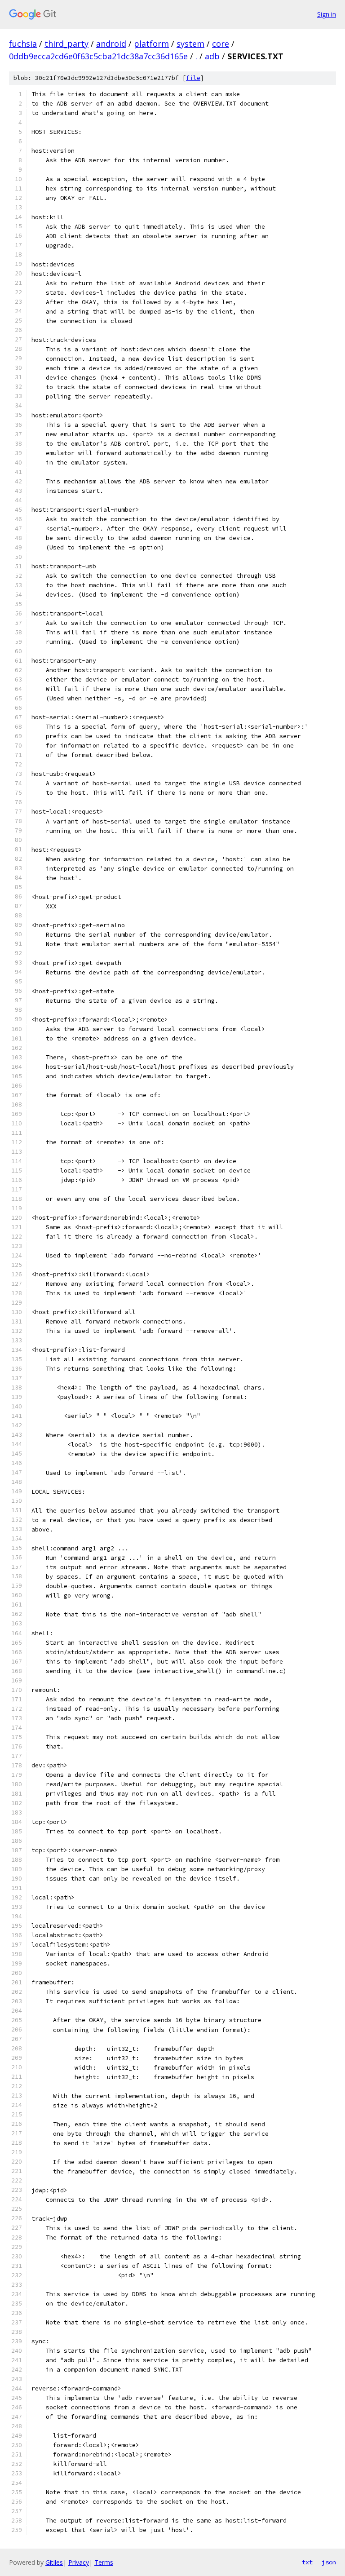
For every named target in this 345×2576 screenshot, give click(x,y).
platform (151, 44)
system (190, 44)
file (193, 78)
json (329, 2562)
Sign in (327, 14)
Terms (104, 2562)
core (221, 44)
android (111, 44)
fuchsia (23, 44)
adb (212, 56)
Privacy (79, 2562)
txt (307, 2562)
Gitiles (54, 2562)
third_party (66, 44)
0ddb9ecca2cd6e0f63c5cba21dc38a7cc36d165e (98, 56)
